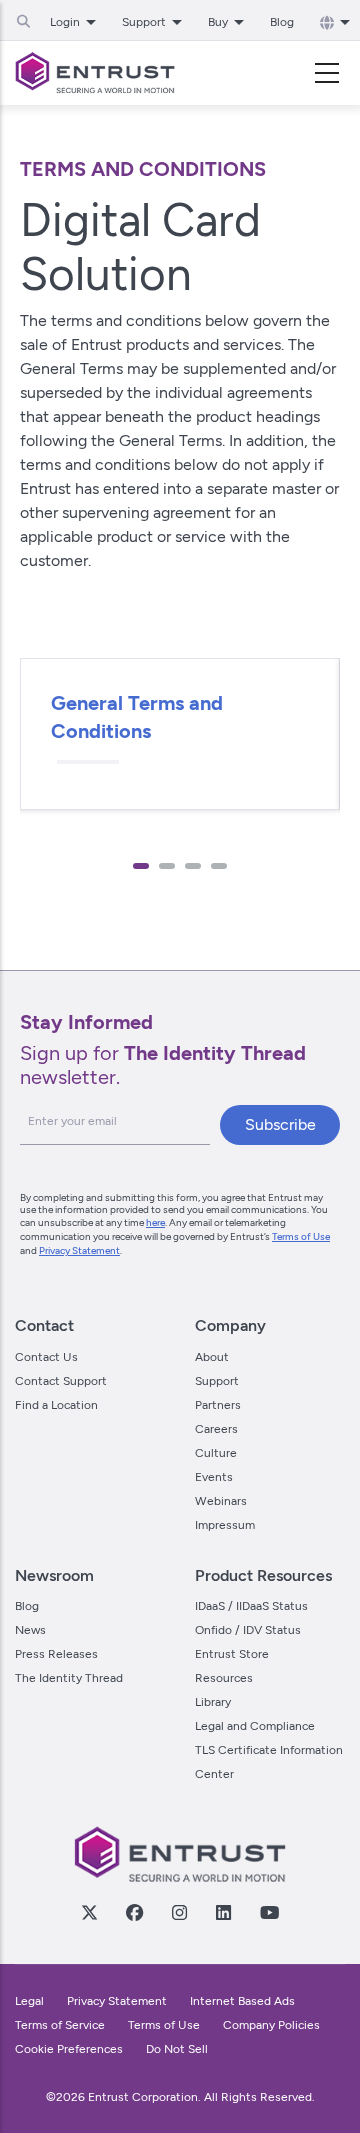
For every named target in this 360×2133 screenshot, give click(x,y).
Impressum (225, 1525)
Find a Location (56, 1405)
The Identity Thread (69, 1678)
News (30, 1630)
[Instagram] (179, 1912)
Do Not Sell (177, 2049)
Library (213, 1702)
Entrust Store (232, 1654)
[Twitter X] (89, 1912)
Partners (218, 1405)
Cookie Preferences (69, 2049)
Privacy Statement (79, 1250)
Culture (216, 1453)
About (212, 1357)
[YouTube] (269, 1912)
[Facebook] (134, 1912)
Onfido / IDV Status (248, 1630)
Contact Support (61, 1381)
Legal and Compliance (255, 1726)
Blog (282, 22)
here (155, 1222)
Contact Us (46, 1357)
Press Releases (56, 1654)
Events (214, 1477)
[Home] (95, 73)
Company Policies (271, 2025)
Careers (216, 1429)
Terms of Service (60, 2025)
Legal (29, 2001)
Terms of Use (301, 1236)
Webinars (221, 1501)
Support (217, 1381)
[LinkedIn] (223, 1912)
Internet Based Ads (242, 2001)
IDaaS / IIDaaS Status (251, 1606)
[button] (141, 866)
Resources (224, 1678)
